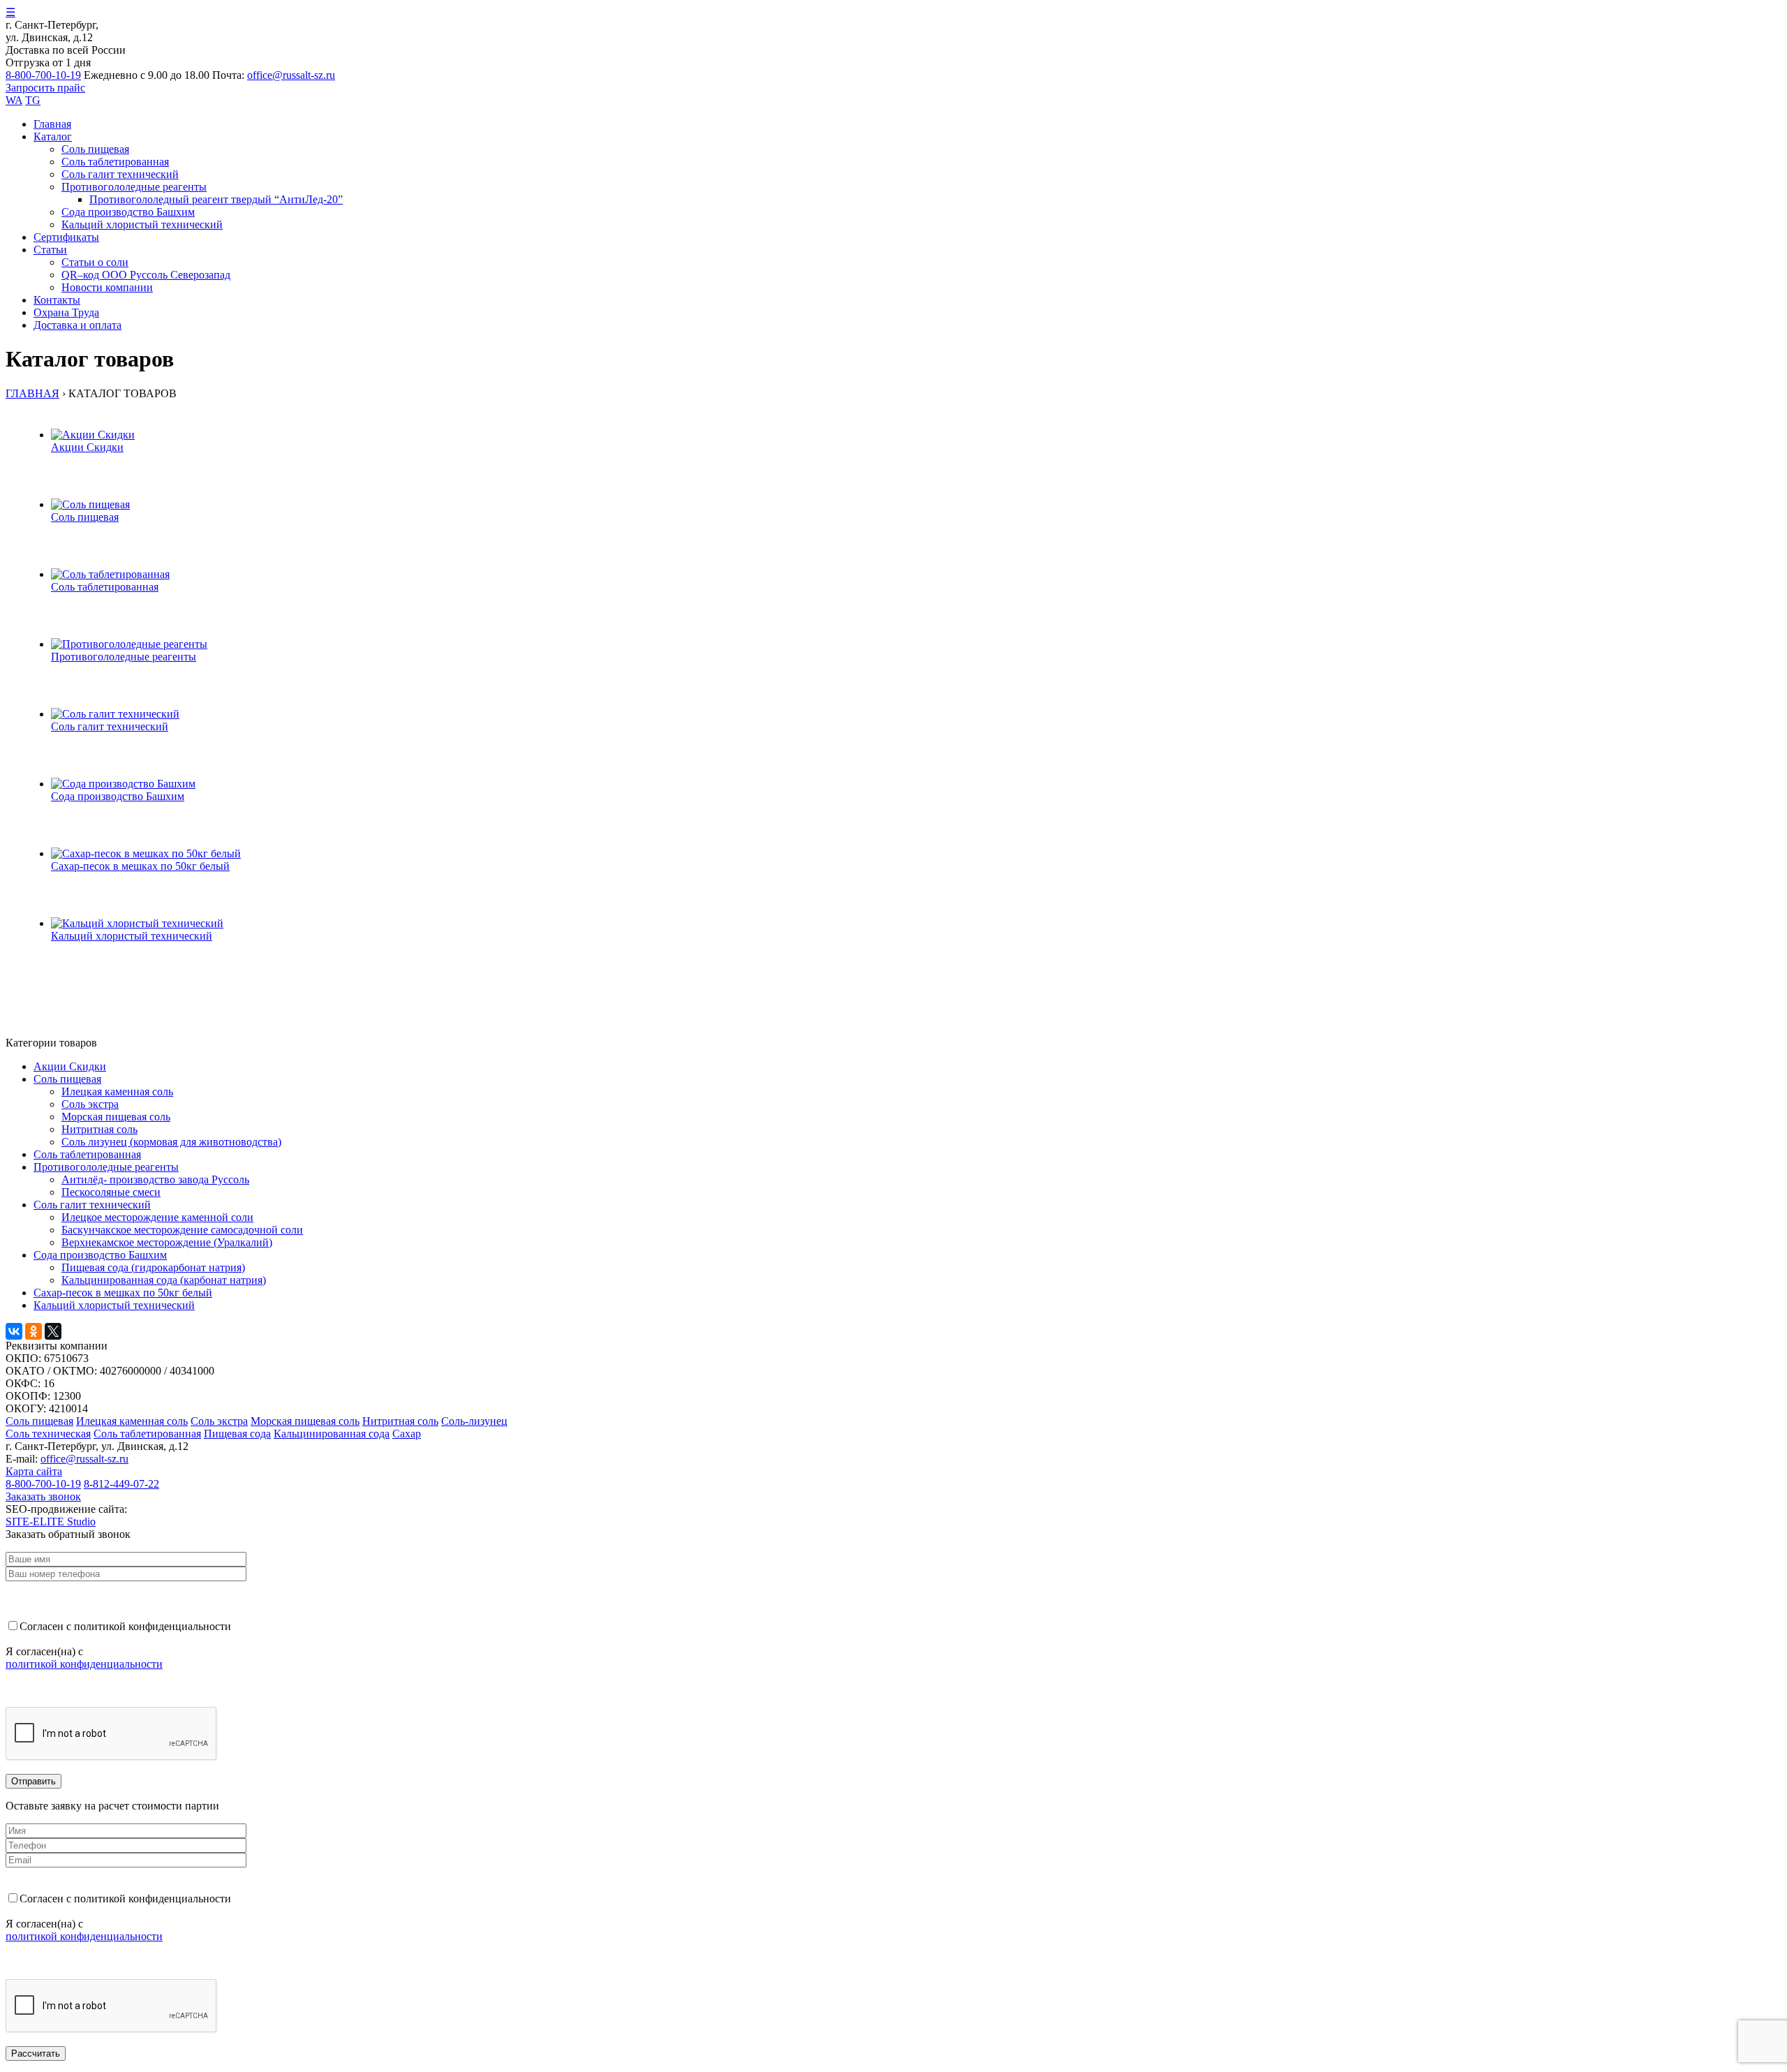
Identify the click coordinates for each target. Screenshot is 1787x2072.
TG (33, 100)
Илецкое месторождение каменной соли (157, 1217)
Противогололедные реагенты (134, 187)
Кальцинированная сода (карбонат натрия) (164, 1280)
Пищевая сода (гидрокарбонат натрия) (153, 1267)
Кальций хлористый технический (142, 224)
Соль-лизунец (474, 1421)
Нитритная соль (99, 1129)
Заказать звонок (43, 1496)
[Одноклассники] (34, 1331)
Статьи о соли (95, 262)
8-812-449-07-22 (121, 1484)
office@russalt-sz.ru (291, 75)
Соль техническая (48, 1434)
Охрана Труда (66, 312)
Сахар (407, 1434)
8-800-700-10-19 (43, 75)
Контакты (57, 300)
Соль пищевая (39, 1421)
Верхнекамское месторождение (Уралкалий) (167, 1242)
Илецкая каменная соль (117, 1091)
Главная (52, 124)
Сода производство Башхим (128, 212)
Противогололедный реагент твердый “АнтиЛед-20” (216, 199)
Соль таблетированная (115, 162)
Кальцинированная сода (332, 1434)
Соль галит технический (120, 174)
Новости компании (107, 287)
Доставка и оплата (77, 325)
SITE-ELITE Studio (51, 1522)
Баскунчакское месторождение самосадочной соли (182, 1230)
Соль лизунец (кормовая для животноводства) (171, 1142)
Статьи (50, 250)
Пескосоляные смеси (111, 1192)
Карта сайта (34, 1471)
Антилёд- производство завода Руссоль (155, 1179)
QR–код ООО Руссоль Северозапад (146, 275)
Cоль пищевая (95, 149)
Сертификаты (66, 237)
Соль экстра (90, 1104)
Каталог (53, 136)
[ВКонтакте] (14, 1331)
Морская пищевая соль (116, 1117)
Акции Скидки (70, 1066)
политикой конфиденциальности (84, 1664)
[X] (53, 1331)
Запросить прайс (45, 88)
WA (14, 100)
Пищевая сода (237, 1434)
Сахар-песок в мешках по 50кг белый (123, 1293)
